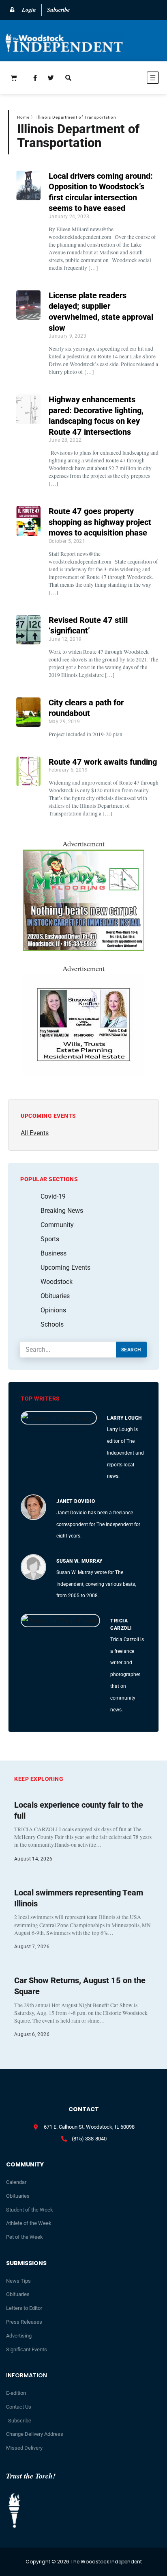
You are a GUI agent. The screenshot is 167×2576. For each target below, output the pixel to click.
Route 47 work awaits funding (103, 762)
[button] (128, 79)
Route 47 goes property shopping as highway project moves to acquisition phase (100, 522)
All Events (35, 1133)
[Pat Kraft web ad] (83, 1073)
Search (131, 1350)
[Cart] (14, 78)
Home (23, 117)
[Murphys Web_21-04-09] (83, 948)
